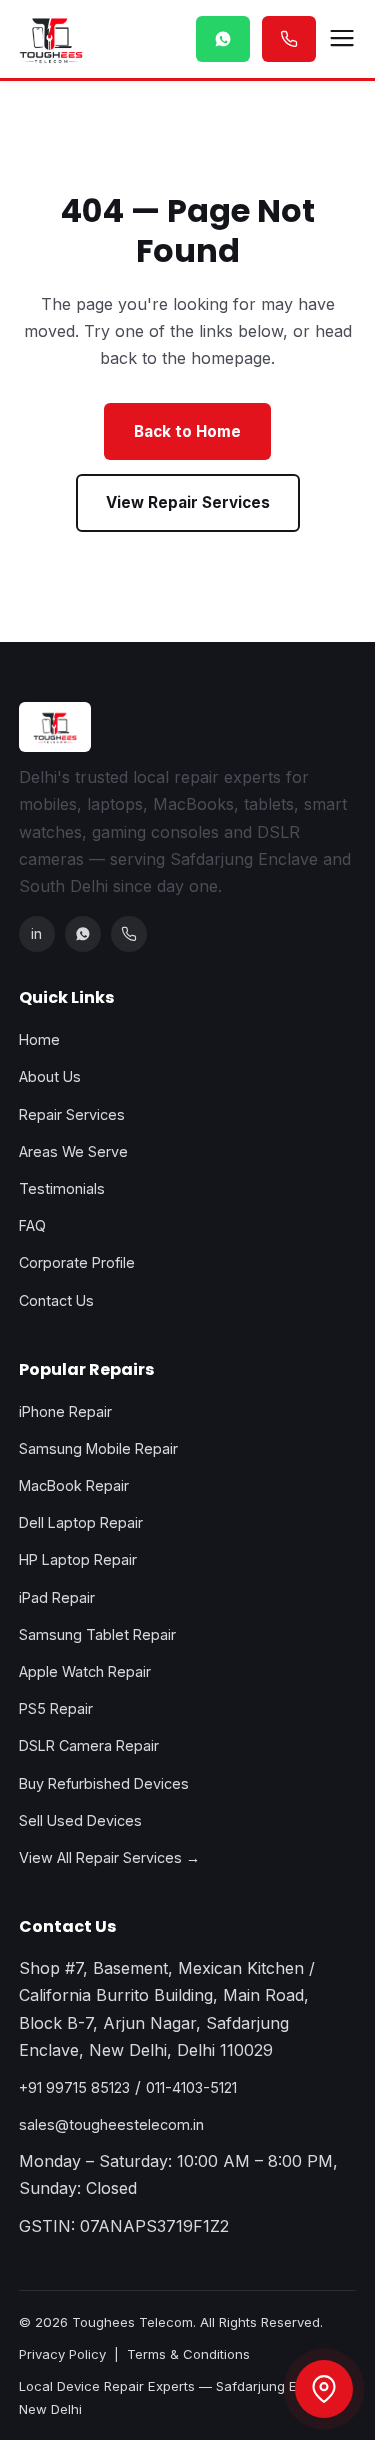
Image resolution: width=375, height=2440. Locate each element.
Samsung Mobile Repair (98, 1448)
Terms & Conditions (188, 2354)
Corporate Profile (77, 1262)
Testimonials (62, 1188)
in (36, 933)
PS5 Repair (56, 1708)
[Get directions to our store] (324, 2389)
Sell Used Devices (80, 1820)
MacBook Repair (74, 1485)
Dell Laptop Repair (81, 1522)
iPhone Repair (65, 1411)
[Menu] (342, 39)
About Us (50, 1076)
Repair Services (72, 1114)
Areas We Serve (73, 1151)
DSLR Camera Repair (89, 1745)
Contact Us (56, 1300)
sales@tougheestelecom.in (111, 2124)
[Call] (129, 934)
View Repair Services (188, 502)
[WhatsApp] (83, 934)
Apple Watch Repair (85, 1671)
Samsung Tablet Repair (97, 1634)
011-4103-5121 (191, 2087)
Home (39, 1039)
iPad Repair (57, 1597)
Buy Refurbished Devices (104, 1783)
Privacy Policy (62, 2354)
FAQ (32, 1225)
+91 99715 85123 (74, 2087)
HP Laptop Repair (78, 1559)
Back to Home (187, 431)
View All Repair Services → (109, 1857)
